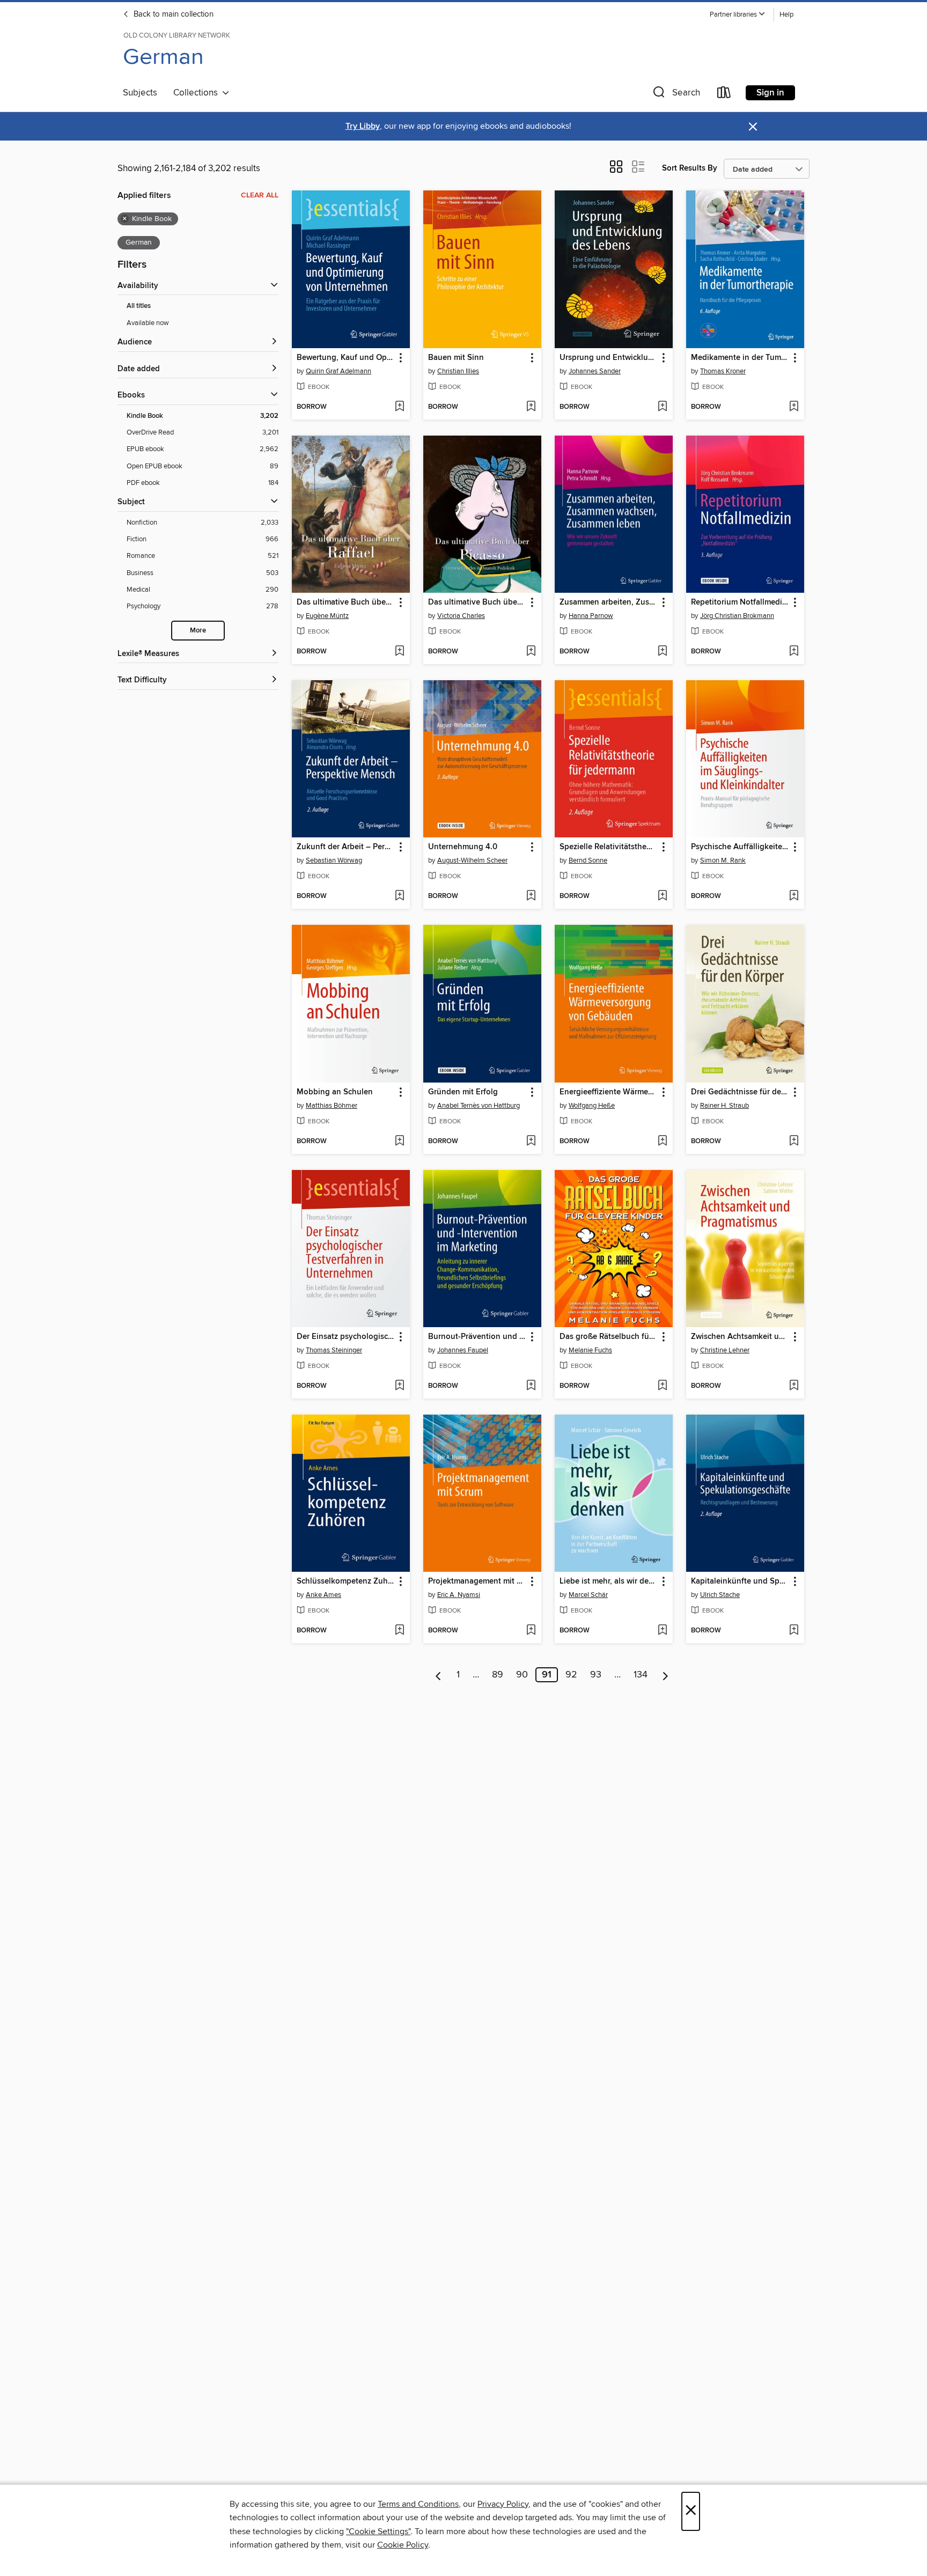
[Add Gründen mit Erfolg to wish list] (531, 1142)
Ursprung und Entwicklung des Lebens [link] (609, 358)
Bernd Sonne (588, 860)
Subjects (140, 93)
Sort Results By (690, 168)
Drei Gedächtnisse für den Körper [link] (740, 1092)
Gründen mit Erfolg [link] (463, 1092)
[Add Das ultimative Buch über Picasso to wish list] (531, 652)
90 (522, 1675)
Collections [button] (198, 93)
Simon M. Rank (723, 860)
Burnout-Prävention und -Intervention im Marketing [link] (477, 1337)
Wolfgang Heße (592, 1106)
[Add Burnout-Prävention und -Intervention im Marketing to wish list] (531, 1386)
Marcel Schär (588, 1595)
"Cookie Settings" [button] (378, 2531)
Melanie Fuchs (590, 1350)
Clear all (260, 195)
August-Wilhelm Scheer (472, 860)
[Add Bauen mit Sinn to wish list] (531, 407)
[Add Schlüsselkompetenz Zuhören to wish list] (399, 1631)
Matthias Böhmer (332, 1106)
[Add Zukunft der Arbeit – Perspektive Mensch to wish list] (399, 896)
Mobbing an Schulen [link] (335, 1092)
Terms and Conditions (418, 2504)
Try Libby (363, 126)
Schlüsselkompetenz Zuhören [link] (346, 1581)
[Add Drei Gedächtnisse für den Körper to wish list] (794, 1142)
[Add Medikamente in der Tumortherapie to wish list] (794, 407)
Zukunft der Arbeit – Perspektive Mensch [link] (346, 847)
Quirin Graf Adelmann (339, 371)
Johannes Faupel (463, 1350)
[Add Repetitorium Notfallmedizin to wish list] (794, 652)
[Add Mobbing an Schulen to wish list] (399, 1142)
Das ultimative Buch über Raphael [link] (346, 602)
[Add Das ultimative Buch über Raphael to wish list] (399, 652)
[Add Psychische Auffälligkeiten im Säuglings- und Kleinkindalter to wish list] (794, 896)
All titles (139, 306)
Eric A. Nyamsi (459, 1595)
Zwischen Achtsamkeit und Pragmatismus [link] (740, 1337)
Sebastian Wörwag (334, 860)
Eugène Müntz (327, 616)
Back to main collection (172, 14)
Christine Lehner (725, 1350)
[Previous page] (439, 1675)
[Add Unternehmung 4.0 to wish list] (531, 896)
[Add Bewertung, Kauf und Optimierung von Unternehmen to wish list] (399, 407)
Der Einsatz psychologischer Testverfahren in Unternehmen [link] (346, 1337)
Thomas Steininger (334, 1350)
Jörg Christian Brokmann (737, 616)
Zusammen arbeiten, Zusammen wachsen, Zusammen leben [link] (609, 602)
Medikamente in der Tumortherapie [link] (740, 358)
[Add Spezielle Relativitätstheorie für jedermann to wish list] (662, 896)
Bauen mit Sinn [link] (456, 358)
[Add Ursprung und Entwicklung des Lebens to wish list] (662, 407)
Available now (148, 323)
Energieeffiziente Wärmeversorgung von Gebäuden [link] (609, 1092)
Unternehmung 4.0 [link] (463, 847)
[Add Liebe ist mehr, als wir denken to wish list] (662, 1631)
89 (498, 1675)
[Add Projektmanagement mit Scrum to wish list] (531, 1631)
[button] (738, 15)
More (198, 631)
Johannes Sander (595, 371)
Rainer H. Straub (724, 1106)
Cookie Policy (403, 2545)
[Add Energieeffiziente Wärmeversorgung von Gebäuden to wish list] (662, 1142)
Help (786, 15)
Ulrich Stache (720, 1595)
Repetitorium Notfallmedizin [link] (740, 602)
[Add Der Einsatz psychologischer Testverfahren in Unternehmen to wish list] (399, 1386)
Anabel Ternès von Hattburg (479, 1106)
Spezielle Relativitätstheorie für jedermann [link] (609, 847)
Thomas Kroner (723, 371)
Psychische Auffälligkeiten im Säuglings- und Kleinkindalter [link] (740, 847)
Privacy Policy (503, 2504)
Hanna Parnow (591, 616)
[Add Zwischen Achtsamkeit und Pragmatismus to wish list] (794, 1386)
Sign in (770, 93)
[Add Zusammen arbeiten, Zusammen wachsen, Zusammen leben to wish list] (662, 652)
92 (571, 1675)
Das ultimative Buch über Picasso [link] (477, 602)
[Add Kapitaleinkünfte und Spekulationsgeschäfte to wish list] (794, 1631)
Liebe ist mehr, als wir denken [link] (609, 1581)
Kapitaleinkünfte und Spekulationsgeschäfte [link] (740, 1581)
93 (596, 1675)
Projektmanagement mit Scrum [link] (477, 1581)
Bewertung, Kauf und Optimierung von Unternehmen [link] (346, 358)
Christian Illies (458, 371)
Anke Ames (323, 1595)
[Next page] (665, 1675)
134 (641, 1675)
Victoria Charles (461, 616)
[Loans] (724, 95)
